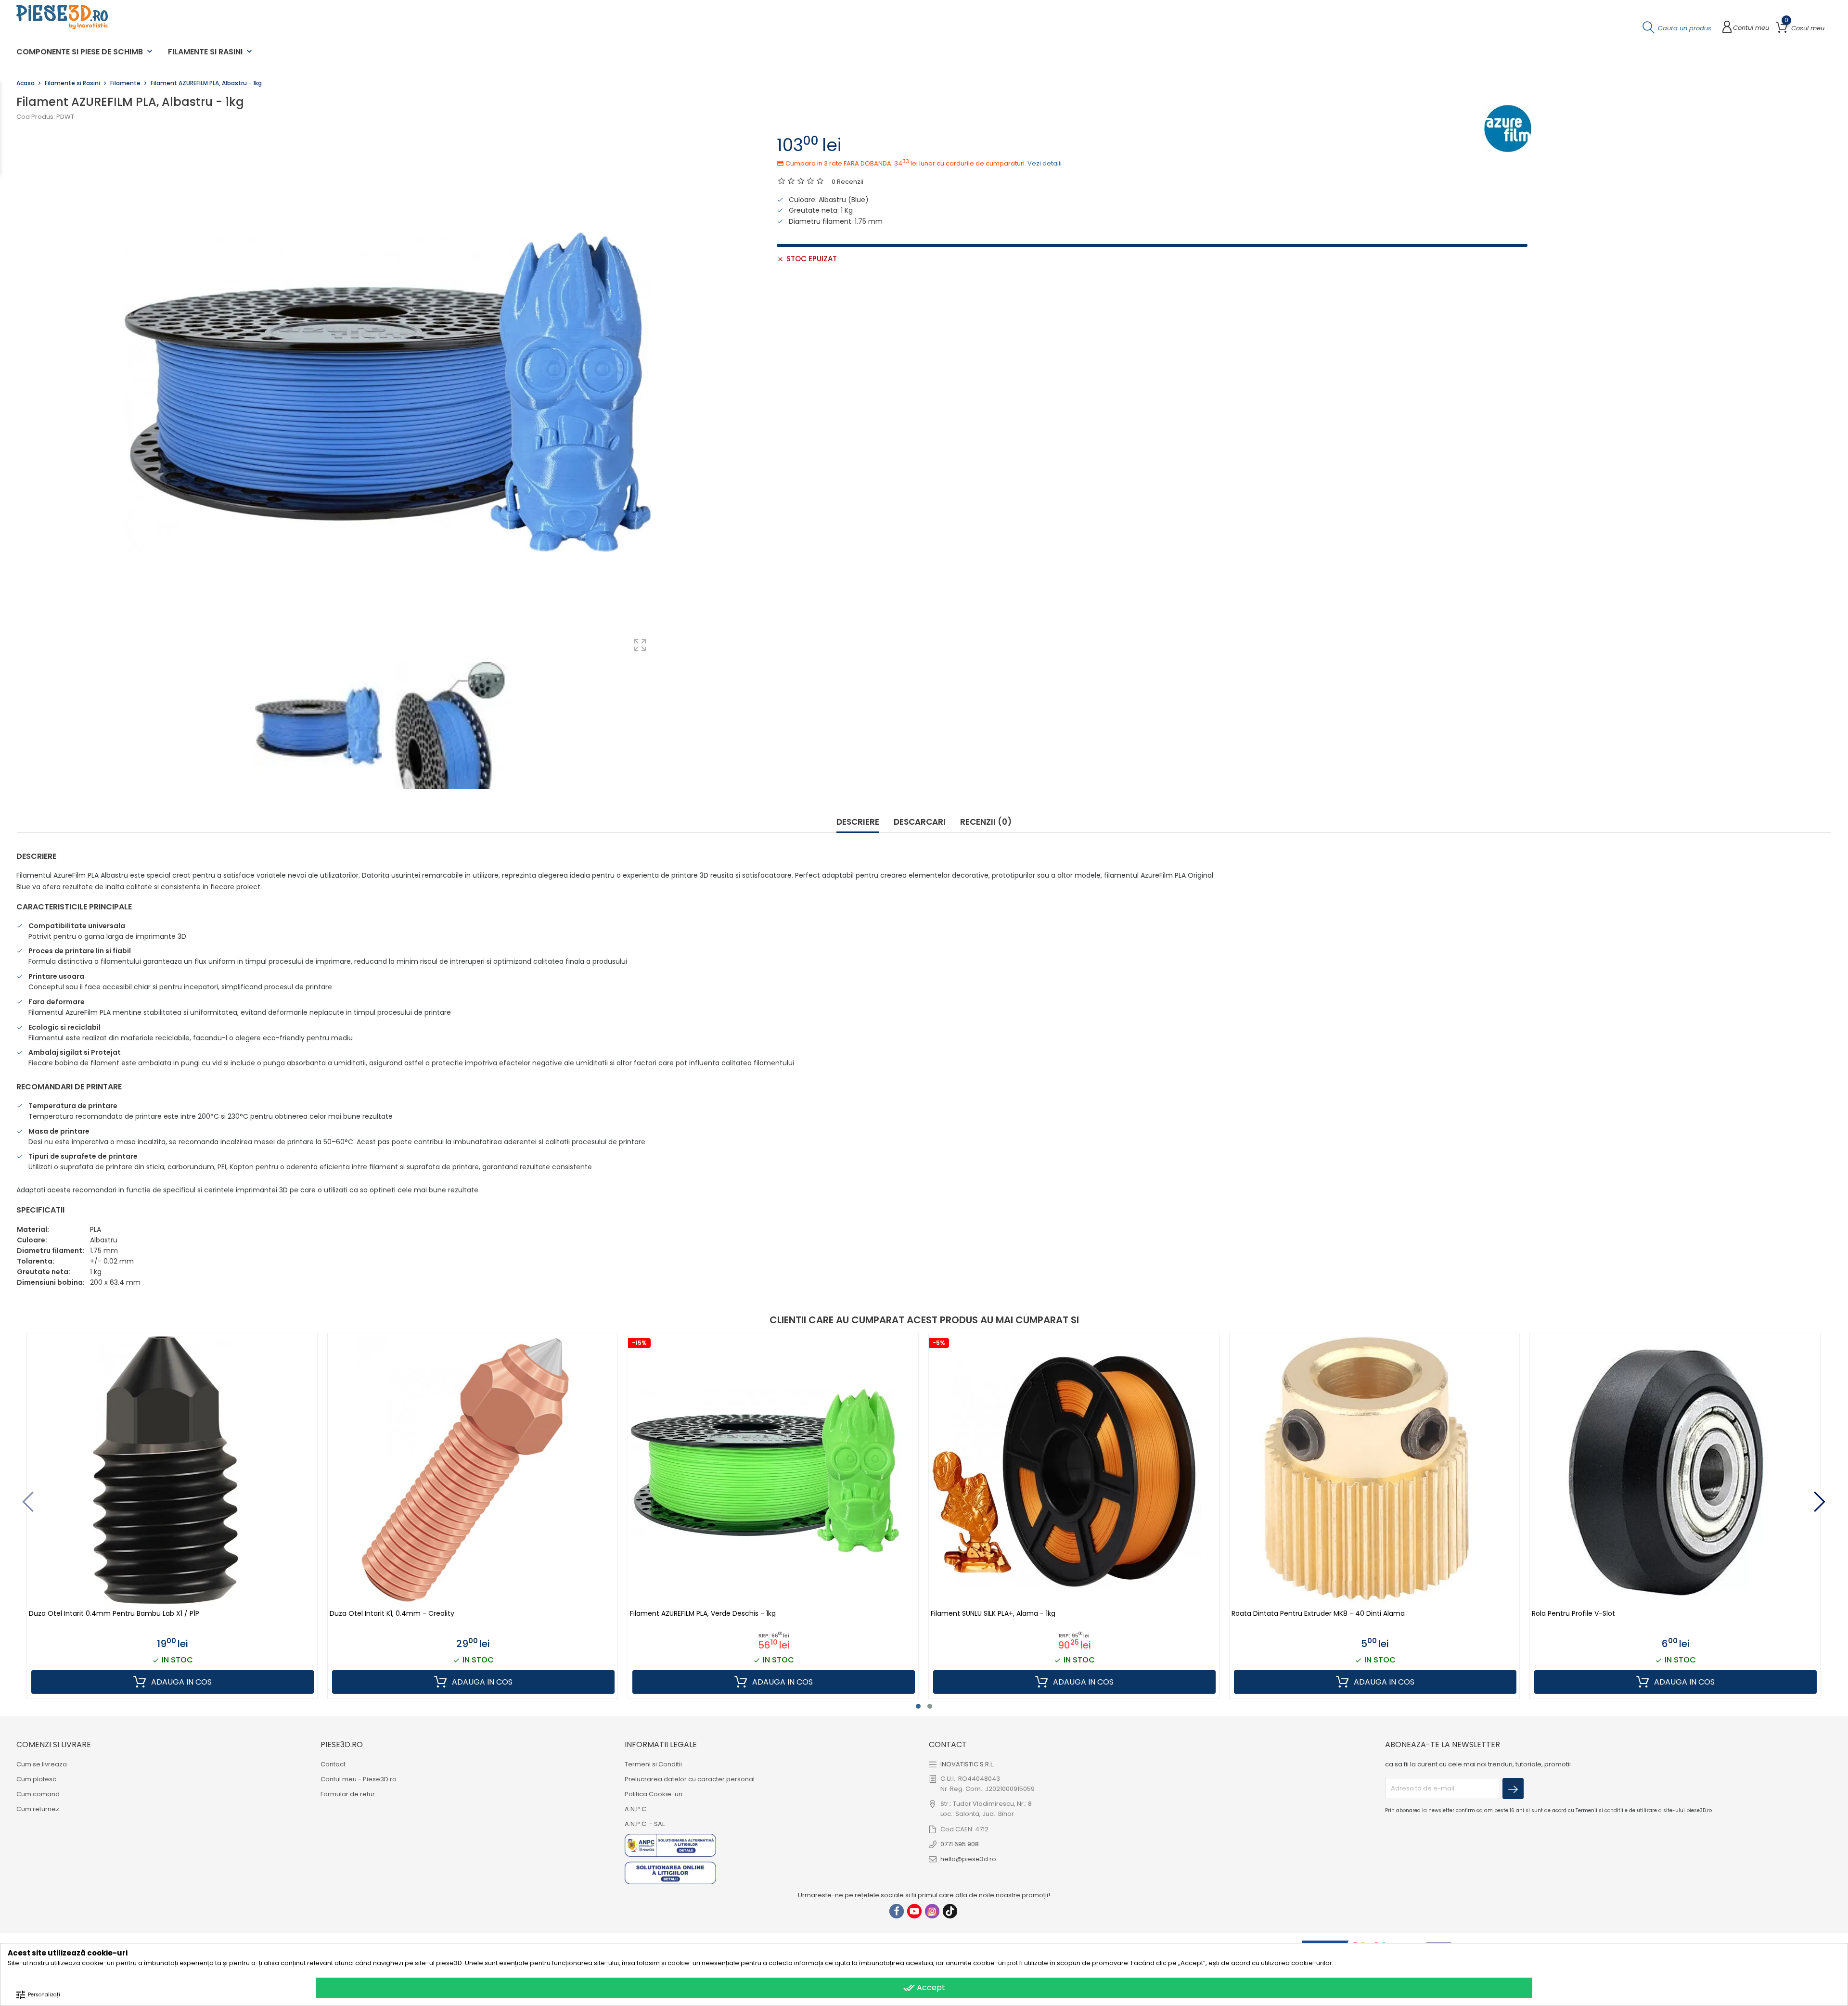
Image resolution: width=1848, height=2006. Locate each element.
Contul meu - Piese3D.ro (359, 1779)
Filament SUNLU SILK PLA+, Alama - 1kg (993, 1614)
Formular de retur (348, 1794)
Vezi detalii (1045, 163)
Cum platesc (36, 1779)
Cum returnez (38, 1809)
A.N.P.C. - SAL (645, 1824)
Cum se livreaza (42, 1764)
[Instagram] (932, 1911)
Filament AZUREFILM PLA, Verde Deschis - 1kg (703, 1614)
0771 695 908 (960, 1844)
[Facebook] (897, 1911)
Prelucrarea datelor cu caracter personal (690, 1779)
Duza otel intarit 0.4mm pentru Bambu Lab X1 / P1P (114, 1614)
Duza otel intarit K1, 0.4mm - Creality (392, 1614)
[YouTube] (914, 1911)
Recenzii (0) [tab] (986, 822)
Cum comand (38, 1794)
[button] (918, 1706)
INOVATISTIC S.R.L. (967, 1764)
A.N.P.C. (636, 1809)
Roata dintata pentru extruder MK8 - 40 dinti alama (1318, 1614)
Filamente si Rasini (211, 52)
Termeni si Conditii (653, 1764)
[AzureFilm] (1508, 128)
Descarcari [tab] (920, 822)
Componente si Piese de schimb (85, 52)
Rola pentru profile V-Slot (1573, 1614)
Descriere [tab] (858, 822)
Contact (333, 1764)
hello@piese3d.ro (968, 1859)
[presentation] (28, 1502)
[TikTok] (950, 1911)
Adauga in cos (180, 1682)
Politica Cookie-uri (654, 1794)
